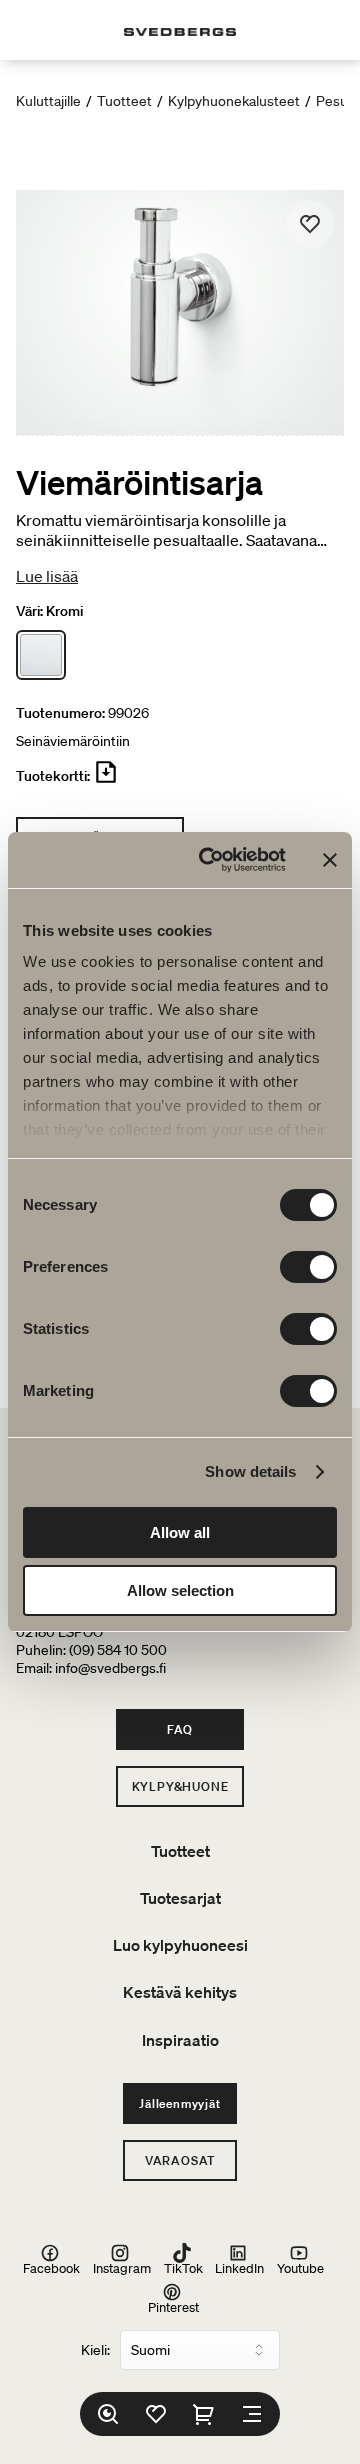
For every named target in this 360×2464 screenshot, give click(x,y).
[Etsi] (108, 2414)
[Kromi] (41, 655)
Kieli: (95, 2350)
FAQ (180, 1729)
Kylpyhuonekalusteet (234, 101)
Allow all (180, 1532)
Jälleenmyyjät (179, 2103)
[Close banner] (330, 860)
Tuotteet (124, 101)
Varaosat (180, 2160)
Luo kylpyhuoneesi (180, 1945)
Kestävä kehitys (180, 1992)
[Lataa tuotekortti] (106, 780)
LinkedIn (239, 2267)
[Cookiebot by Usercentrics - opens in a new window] (211, 860)
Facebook (51, 2267)
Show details (250, 1471)
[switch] (308, 1267)
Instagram (122, 2267)
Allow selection (180, 1590)
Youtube (300, 2267)
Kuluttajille (48, 101)
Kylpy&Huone (180, 1786)
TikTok (183, 2267)
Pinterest (173, 2306)
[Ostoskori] (204, 2414)
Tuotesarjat (180, 1898)
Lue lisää (47, 576)
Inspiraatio (180, 2040)
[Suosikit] (156, 2414)
